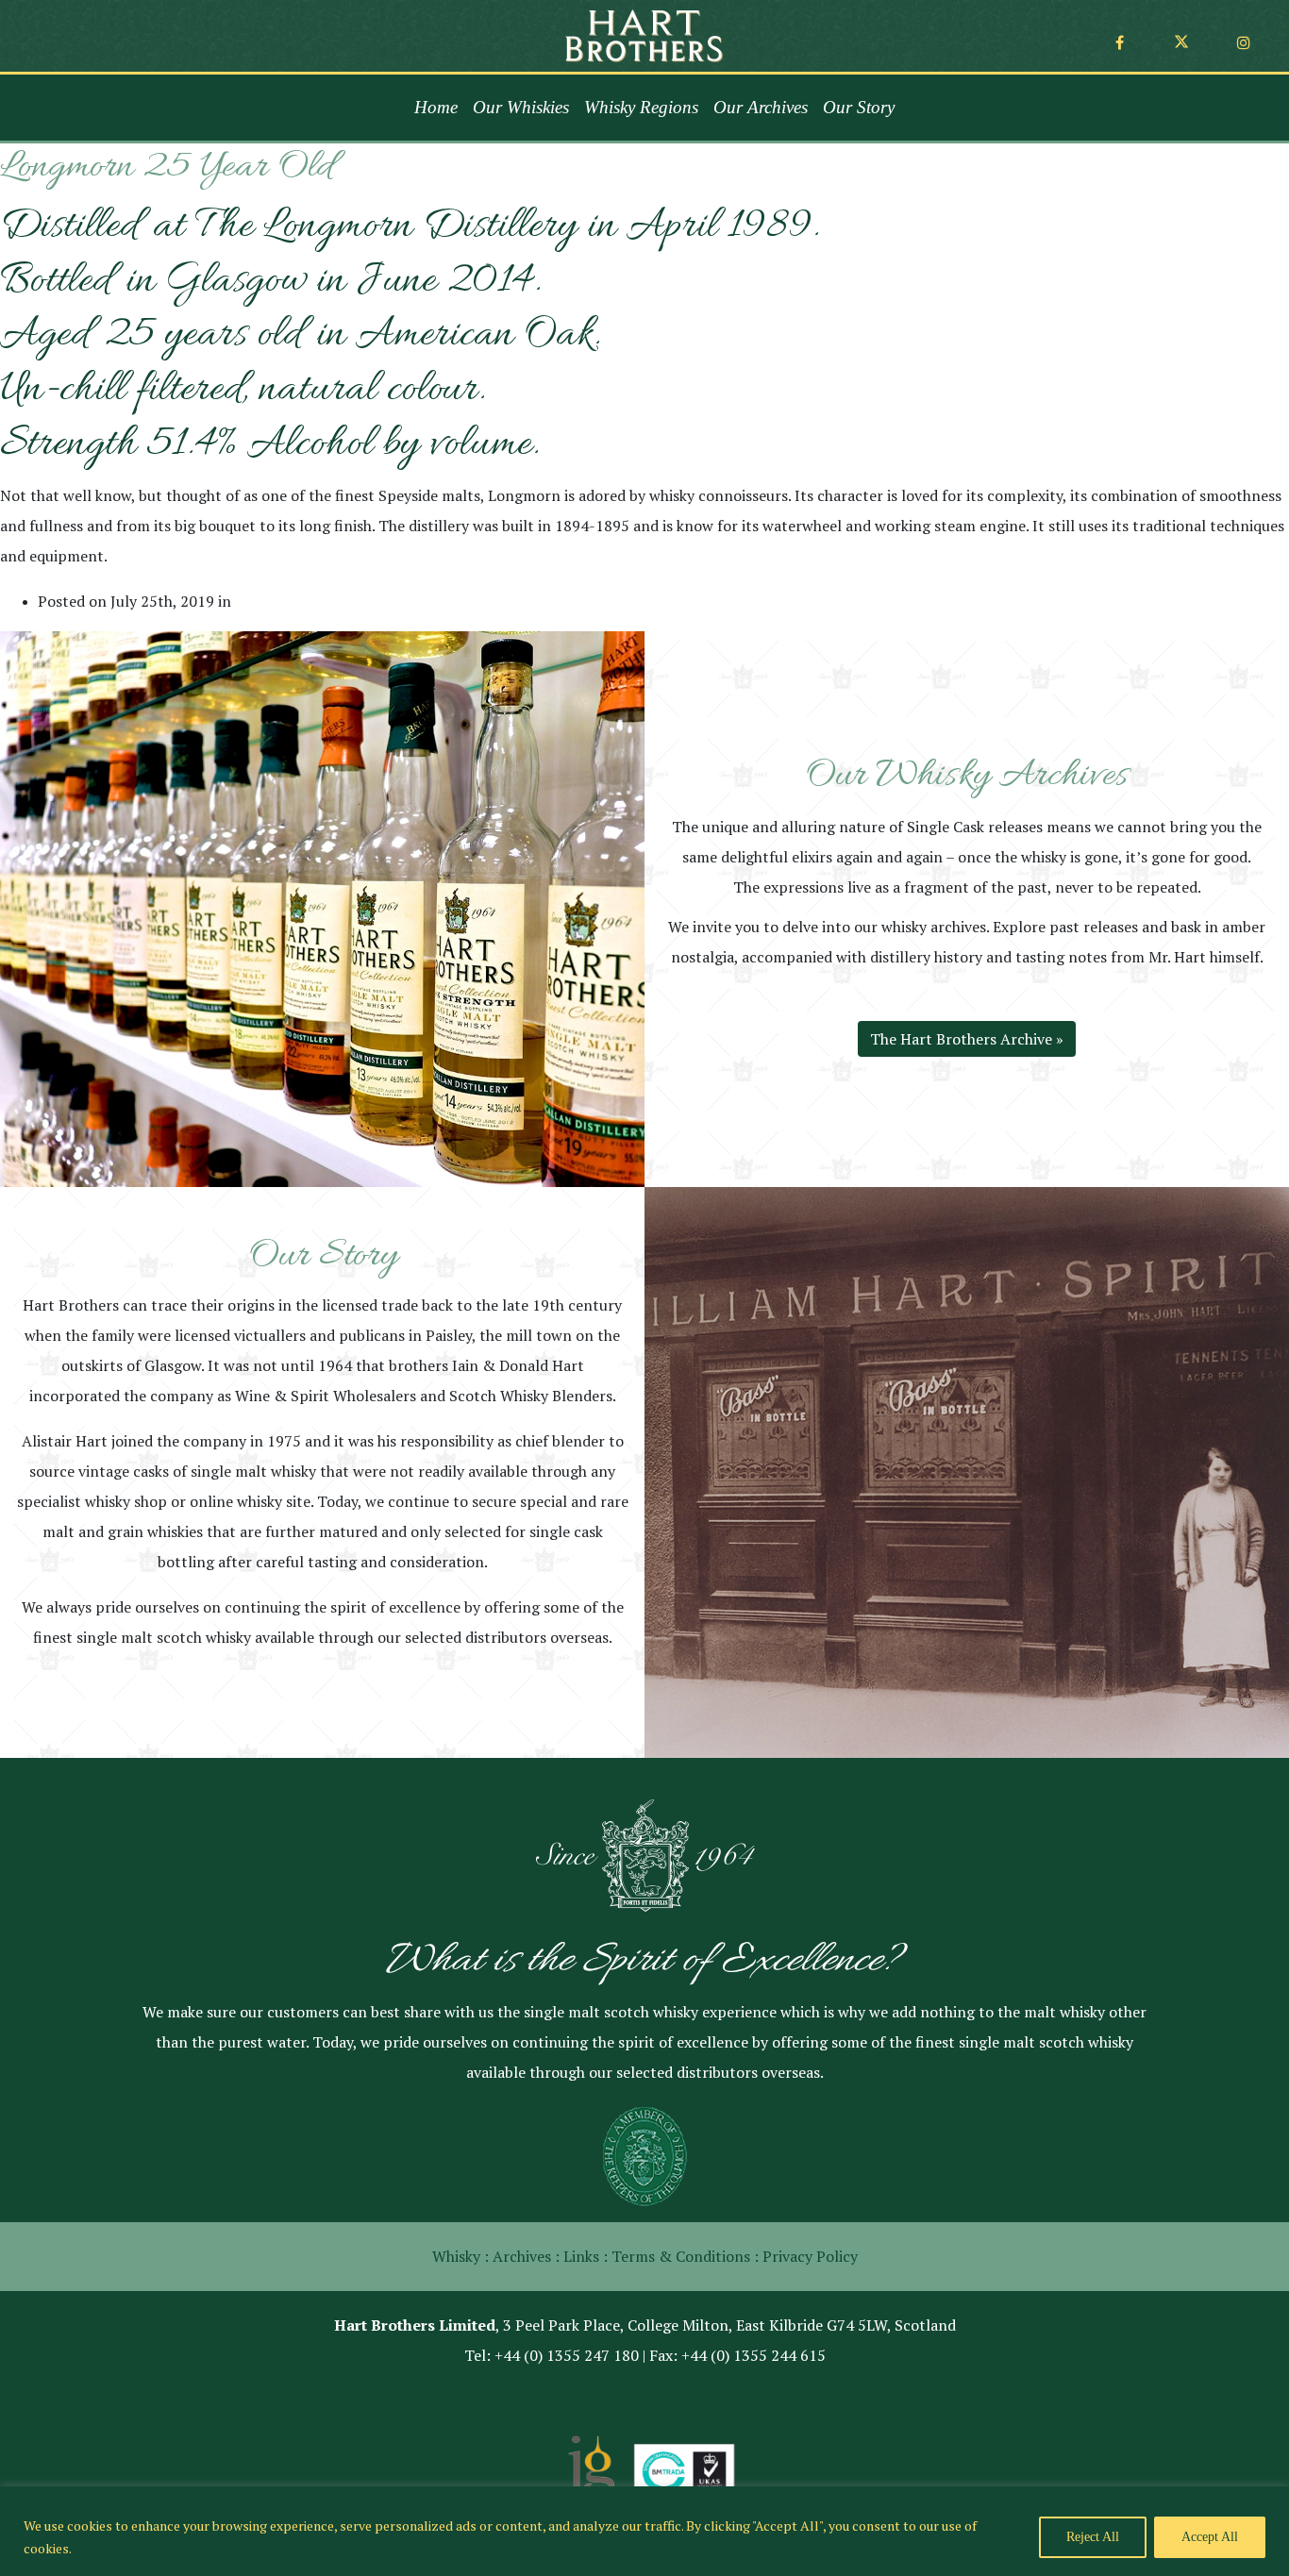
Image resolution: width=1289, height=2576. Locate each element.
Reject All (1093, 2537)
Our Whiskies (521, 107)
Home (436, 107)
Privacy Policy (810, 2256)
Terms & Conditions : (685, 2256)
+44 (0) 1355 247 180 (567, 2355)
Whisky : (460, 2256)
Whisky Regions (641, 107)
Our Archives (761, 107)
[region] (644, 2531)
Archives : (526, 2256)
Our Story (859, 107)
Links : (586, 2256)
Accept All (1210, 2537)
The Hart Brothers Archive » (967, 1039)
